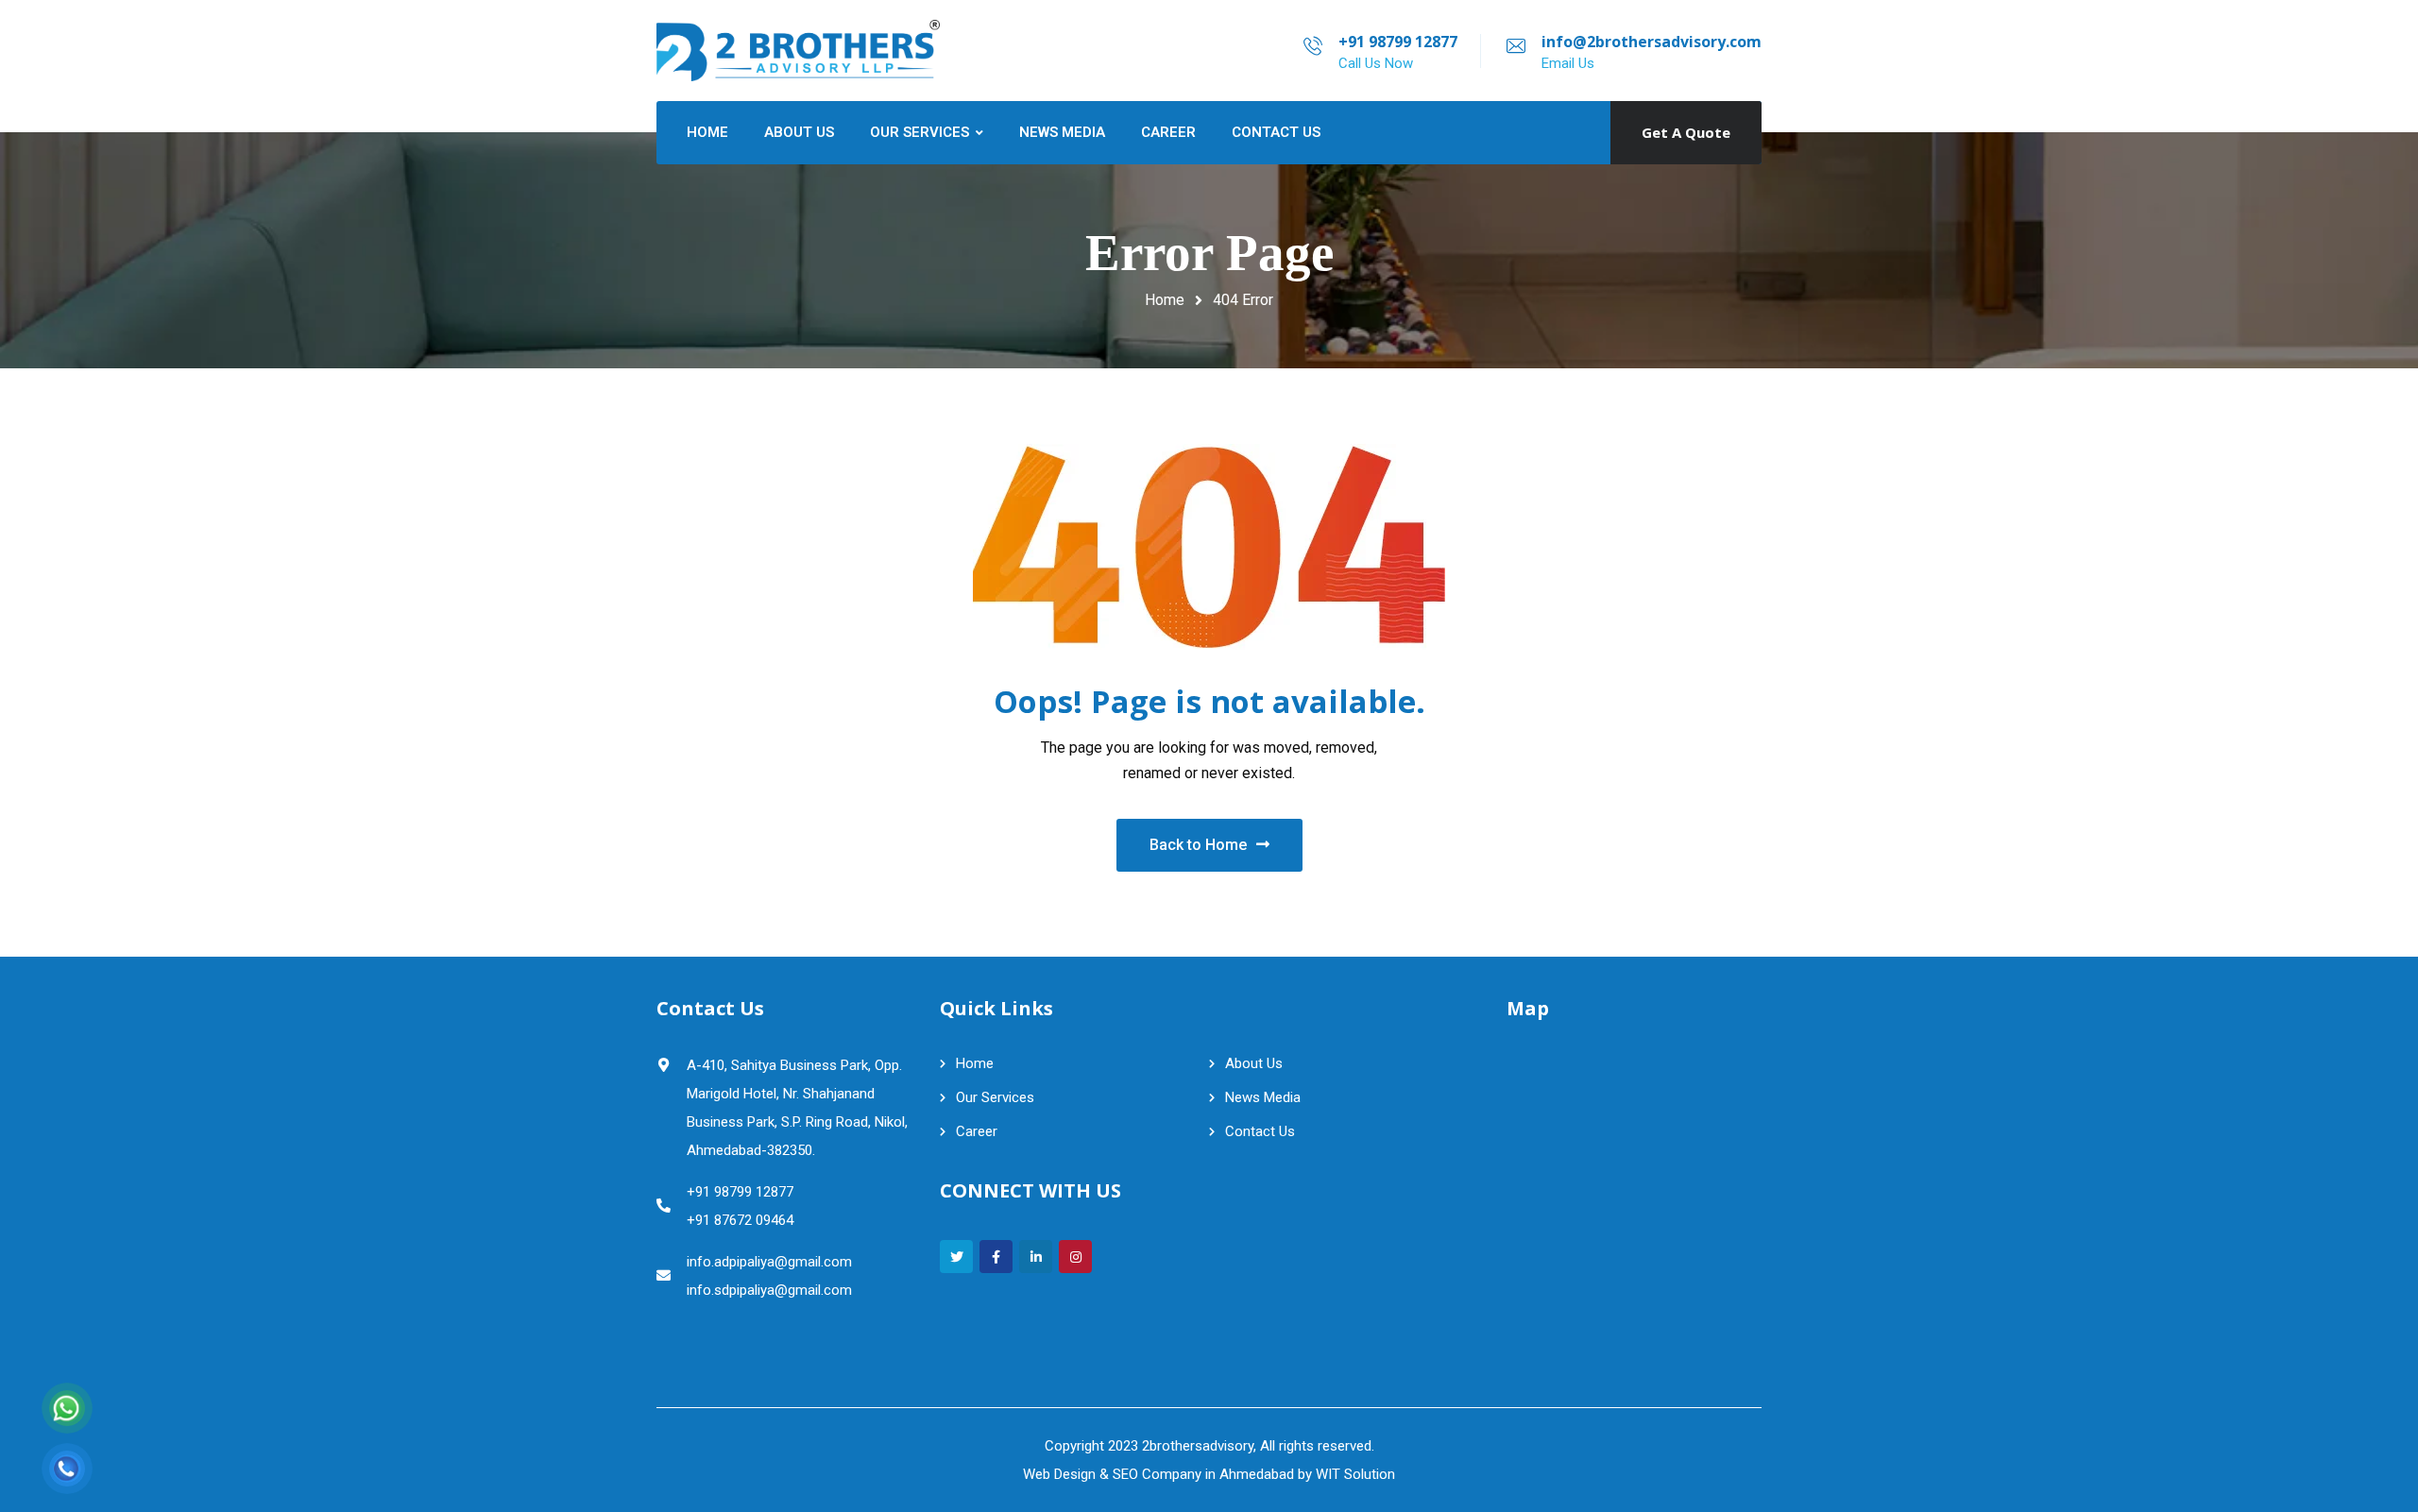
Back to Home (1198, 845)
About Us (1254, 1063)
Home (1165, 300)
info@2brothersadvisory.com (1652, 42)
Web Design (1059, 1474)
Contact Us (1260, 1131)
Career (977, 1131)
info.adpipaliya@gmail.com (769, 1262)
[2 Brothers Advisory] (798, 51)
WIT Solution (1355, 1474)
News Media (1263, 1097)
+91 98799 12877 (1398, 42)
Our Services (995, 1097)
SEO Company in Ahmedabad (1203, 1474)
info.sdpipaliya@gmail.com (769, 1290)
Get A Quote (1686, 132)
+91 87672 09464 (740, 1220)
